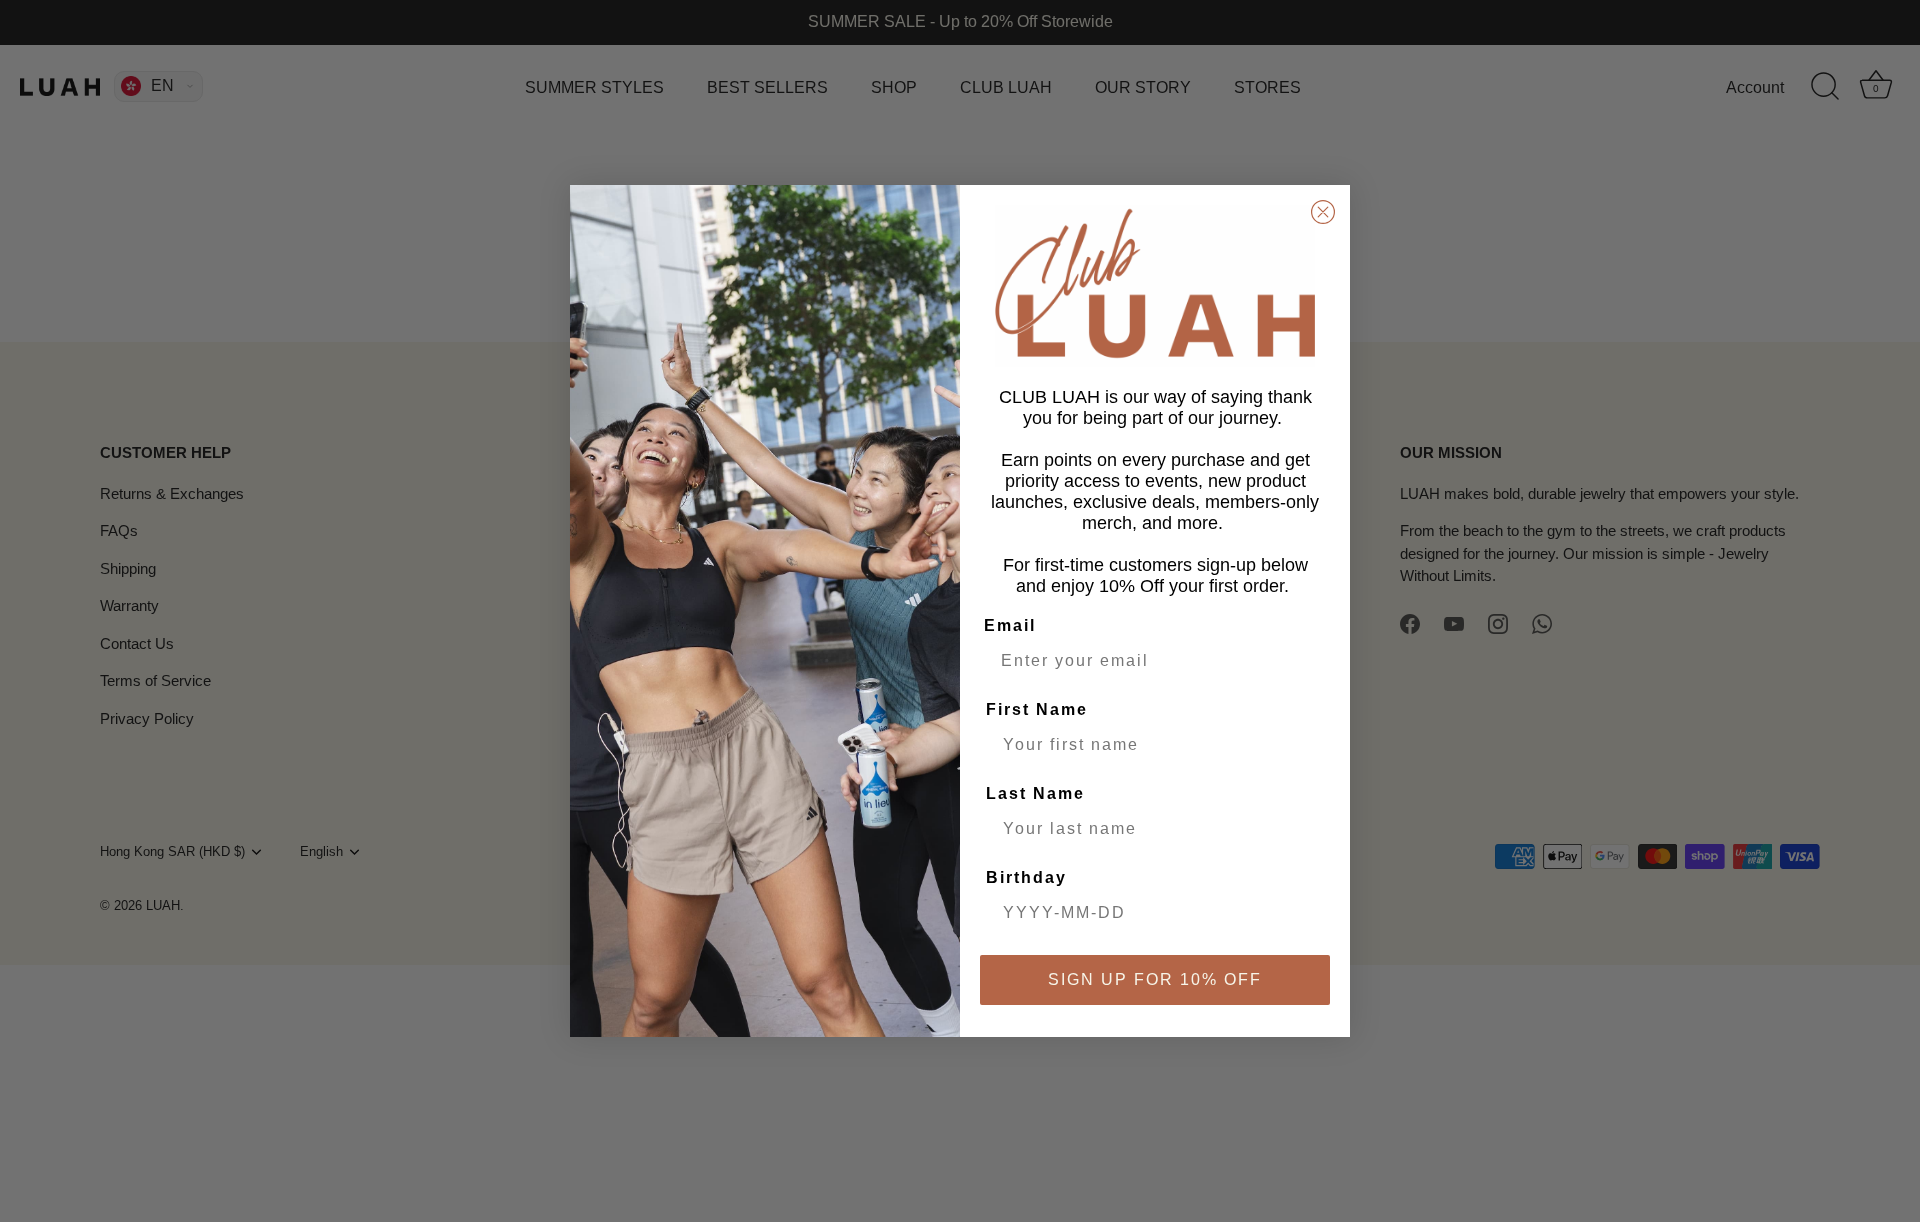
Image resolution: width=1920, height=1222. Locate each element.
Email (1010, 625)
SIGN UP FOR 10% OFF (1155, 979)
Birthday (1026, 877)
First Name (1037, 709)
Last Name (1035, 793)
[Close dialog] (1323, 212)
